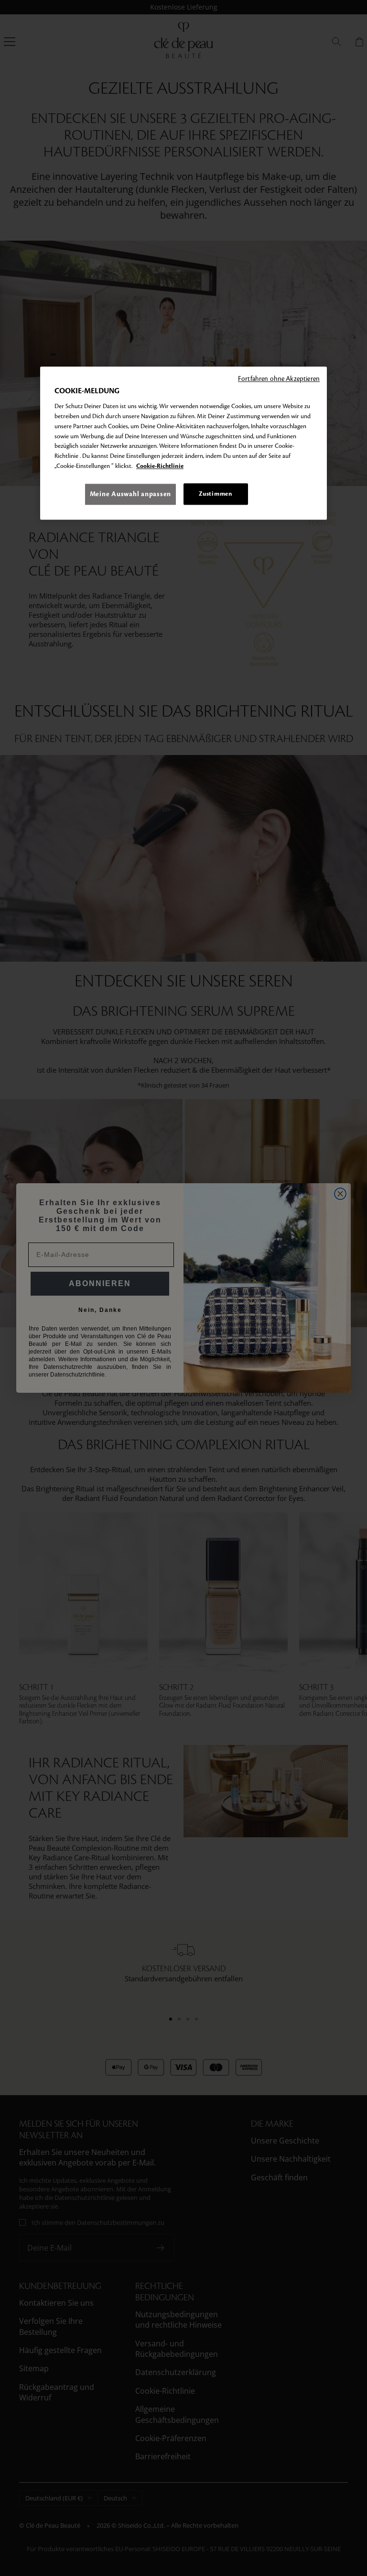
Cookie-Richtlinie (160, 466)
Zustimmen (216, 494)
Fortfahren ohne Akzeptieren (279, 379)
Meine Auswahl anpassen (130, 494)
